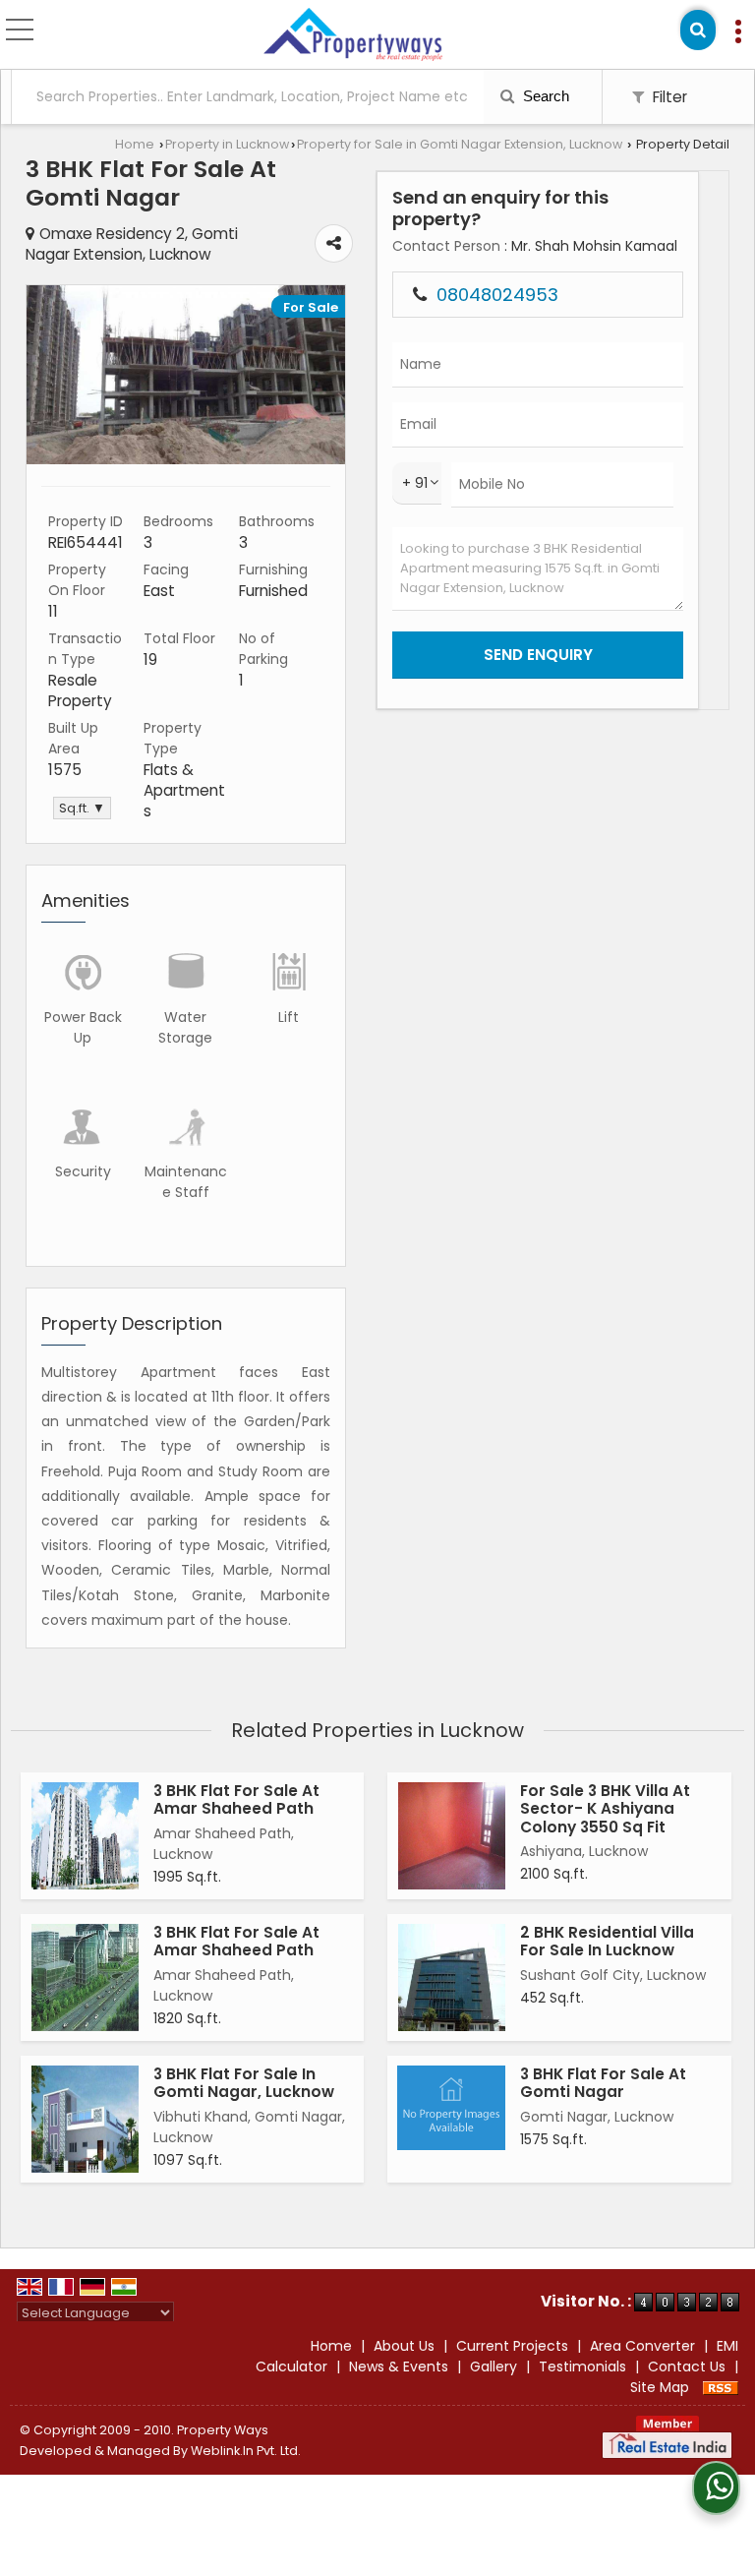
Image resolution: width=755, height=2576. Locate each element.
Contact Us (687, 2366)
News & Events (399, 2366)
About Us (404, 2346)
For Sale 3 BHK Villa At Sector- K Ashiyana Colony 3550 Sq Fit (605, 1809)
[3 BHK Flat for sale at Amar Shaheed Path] (85, 1836)
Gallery (494, 2366)
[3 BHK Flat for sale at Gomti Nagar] (186, 459)
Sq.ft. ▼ (82, 808)
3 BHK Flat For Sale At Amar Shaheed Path (236, 1799)
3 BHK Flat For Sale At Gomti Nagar (603, 2083)
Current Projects (512, 2346)
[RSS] (721, 2387)
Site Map (660, 2387)
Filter (668, 97)
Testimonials (582, 2366)
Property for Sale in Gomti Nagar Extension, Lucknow (460, 144)
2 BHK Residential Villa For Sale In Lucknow (607, 1941)
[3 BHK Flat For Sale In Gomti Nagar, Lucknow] (85, 2119)
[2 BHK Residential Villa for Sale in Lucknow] (452, 1977)
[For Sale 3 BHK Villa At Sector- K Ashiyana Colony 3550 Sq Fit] (452, 1836)
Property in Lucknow (227, 144)
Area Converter (642, 2346)
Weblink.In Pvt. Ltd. (246, 2451)
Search (544, 96)
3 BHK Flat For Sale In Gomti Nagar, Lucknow (244, 2083)
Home (135, 144)
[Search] (698, 30)
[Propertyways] (352, 35)
